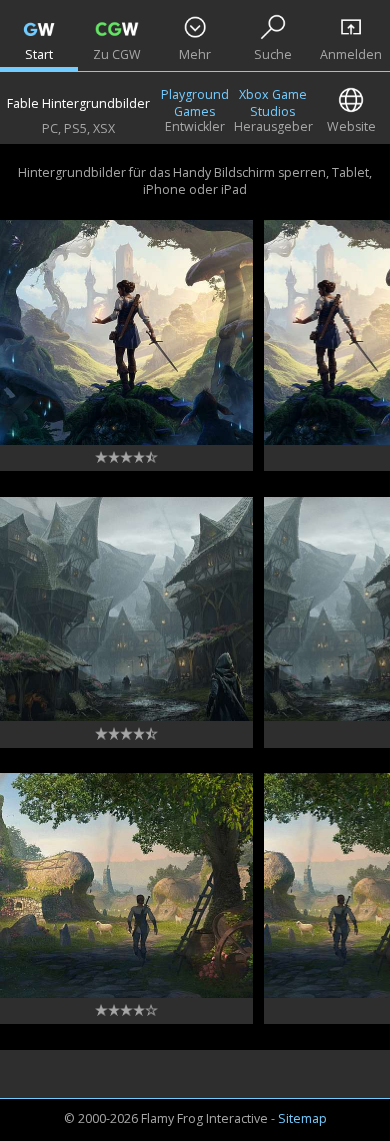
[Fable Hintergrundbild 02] (126, 885)
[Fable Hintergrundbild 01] (126, 332)
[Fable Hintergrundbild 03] (126, 609)
